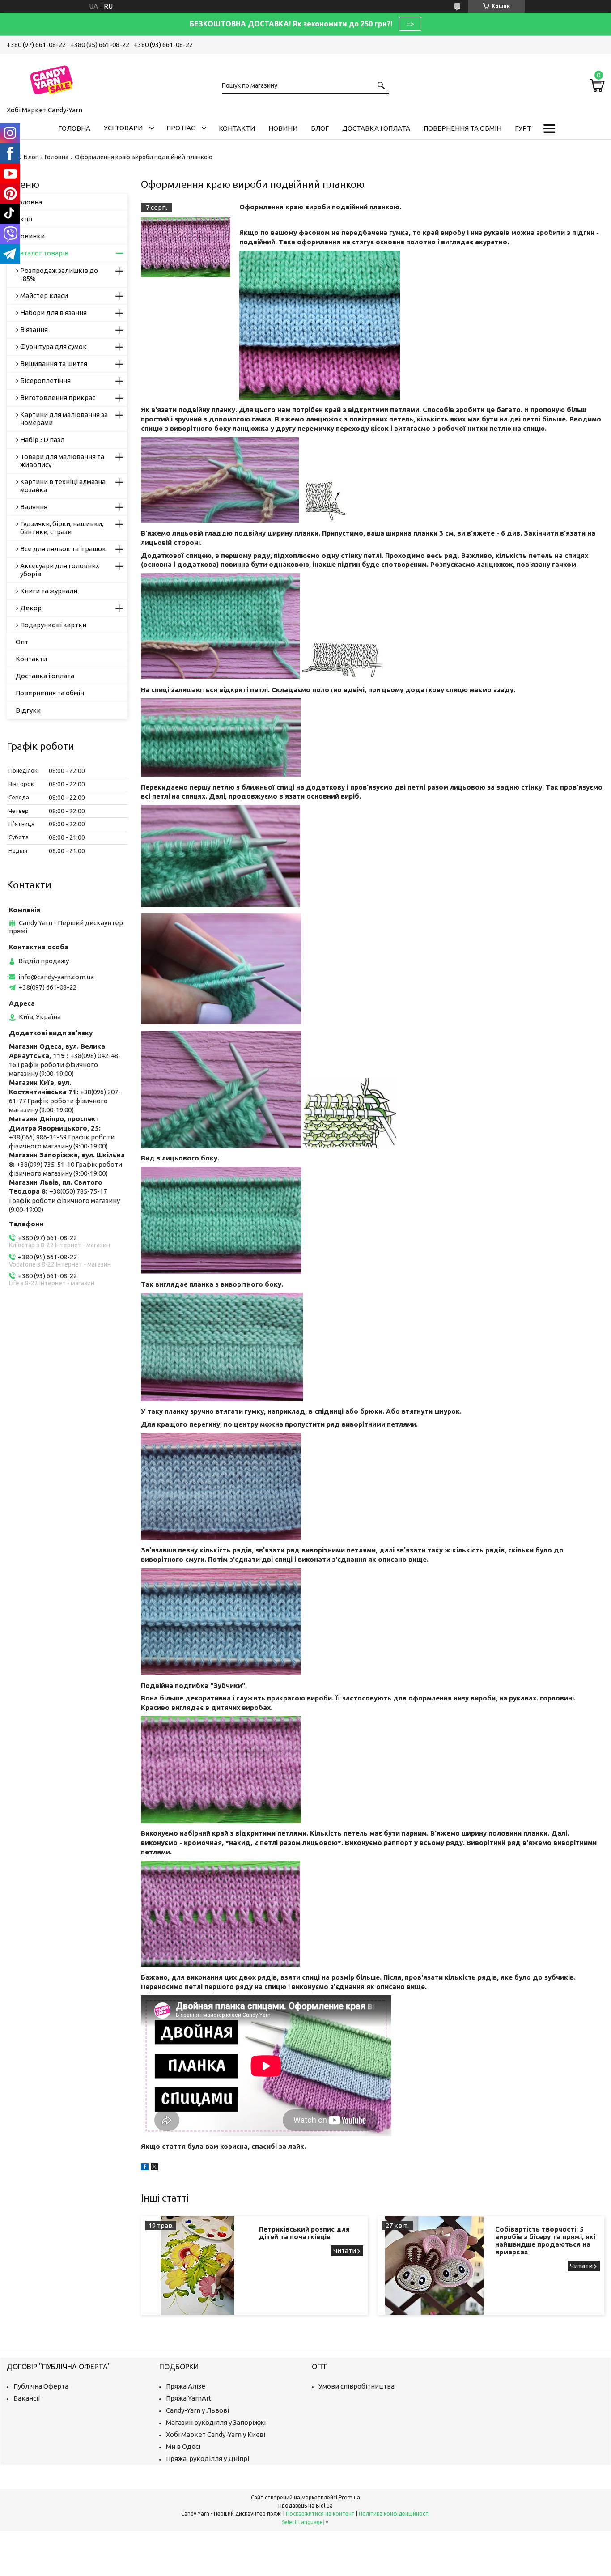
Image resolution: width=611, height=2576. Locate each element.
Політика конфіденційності (394, 2514)
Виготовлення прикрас (58, 397)
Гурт (523, 128)
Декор (31, 608)
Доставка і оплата (376, 128)
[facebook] (145, 2168)
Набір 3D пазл (42, 440)
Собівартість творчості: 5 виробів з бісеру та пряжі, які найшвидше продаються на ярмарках (545, 2240)
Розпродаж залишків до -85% (59, 274)
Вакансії (27, 2398)
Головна (74, 128)
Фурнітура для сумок (53, 346)
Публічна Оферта (41, 2386)
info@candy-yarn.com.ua (56, 977)
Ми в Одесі (183, 2446)
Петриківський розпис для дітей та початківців (304, 2233)
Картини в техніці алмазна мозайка (63, 486)
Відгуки (28, 710)
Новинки (30, 236)
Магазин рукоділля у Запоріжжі (216, 2422)
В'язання (34, 329)
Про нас (181, 128)
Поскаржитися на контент (320, 2514)
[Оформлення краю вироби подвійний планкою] (186, 247)
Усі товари (123, 128)
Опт (22, 642)
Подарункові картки (53, 625)
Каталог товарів (42, 253)
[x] (154, 2168)
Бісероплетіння (45, 380)
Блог (320, 128)
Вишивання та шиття (54, 363)
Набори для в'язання (53, 312)
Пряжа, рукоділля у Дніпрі (208, 2459)
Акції (24, 219)
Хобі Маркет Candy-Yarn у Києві (216, 2434)
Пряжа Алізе (186, 2386)
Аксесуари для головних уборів (60, 570)
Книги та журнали (49, 591)
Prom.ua (349, 2497)
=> (410, 24)
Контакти (237, 128)
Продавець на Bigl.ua (305, 2506)
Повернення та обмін (462, 128)
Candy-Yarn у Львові (197, 2410)
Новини (283, 128)
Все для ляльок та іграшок (63, 549)
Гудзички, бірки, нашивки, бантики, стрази (62, 528)
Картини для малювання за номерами (64, 419)
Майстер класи (44, 295)
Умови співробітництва (356, 2386)
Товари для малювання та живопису (62, 461)
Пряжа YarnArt (189, 2398)
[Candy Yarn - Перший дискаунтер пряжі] (51, 78)
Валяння (34, 507)
